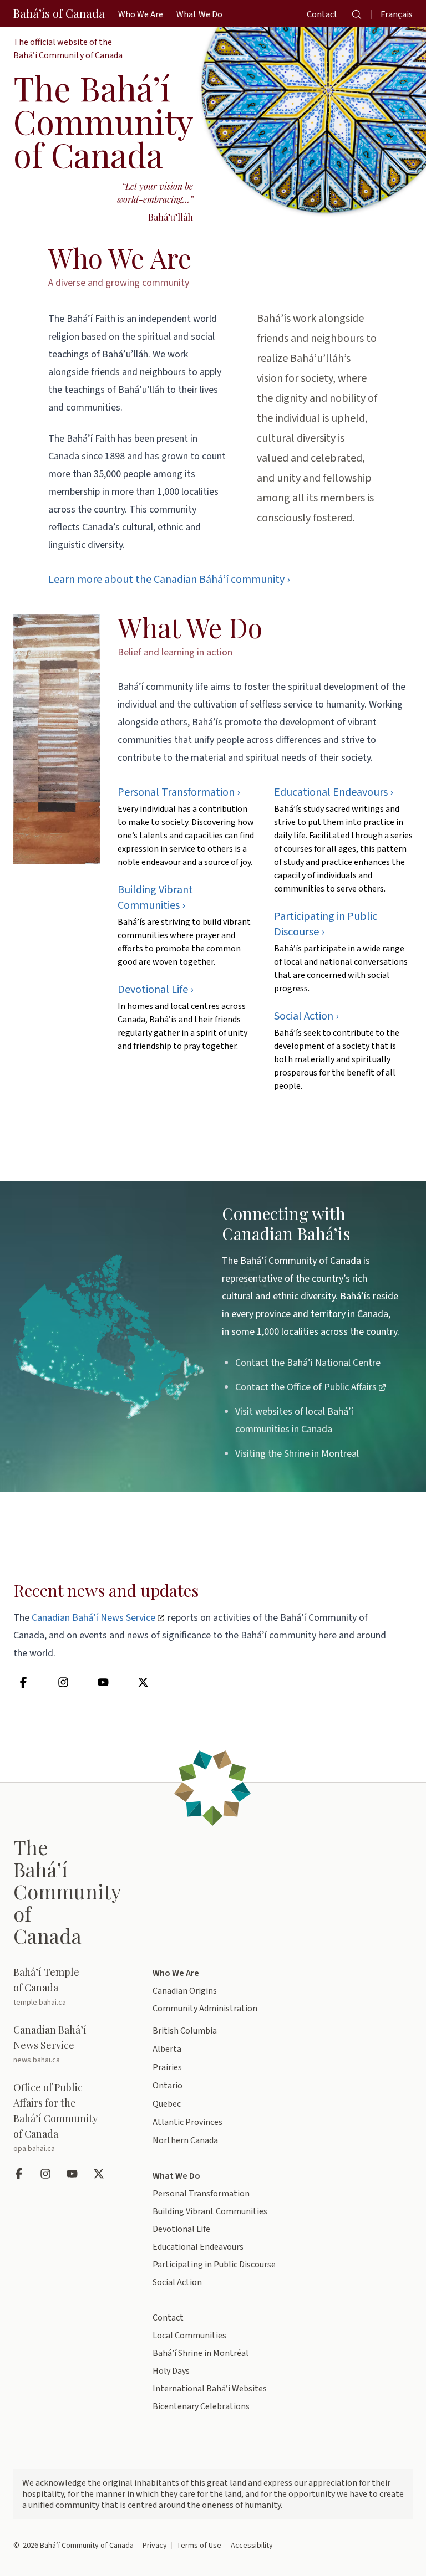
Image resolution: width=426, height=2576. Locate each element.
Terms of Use (199, 2546)
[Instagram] (64, 1682)
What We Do (190, 627)
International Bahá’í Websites (210, 2389)
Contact (168, 2318)
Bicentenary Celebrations (201, 2406)
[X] (144, 1682)
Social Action (177, 2282)
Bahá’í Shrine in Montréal (201, 2353)
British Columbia (185, 2031)
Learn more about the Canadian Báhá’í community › (169, 580)
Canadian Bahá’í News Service (93, 1618)
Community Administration (205, 2009)
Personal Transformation (201, 2194)
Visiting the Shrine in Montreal (297, 1454)
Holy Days (171, 2371)
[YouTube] (104, 1682)
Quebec (167, 2104)
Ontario (168, 2086)
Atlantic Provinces (187, 2122)
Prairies (167, 2067)
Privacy (155, 2546)
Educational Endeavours (198, 2247)
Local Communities (189, 2336)
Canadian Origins (185, 1991)
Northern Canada (185, 2140)
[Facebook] (24, 1682)
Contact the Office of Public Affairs (306, 1387)
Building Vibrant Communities (210, 2211)
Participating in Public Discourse (214, 2265)
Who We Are (120, 258)
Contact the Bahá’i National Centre (308, 1363)
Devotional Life (181, 2229)
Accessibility (252, 2546)
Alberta (167, 2049)
